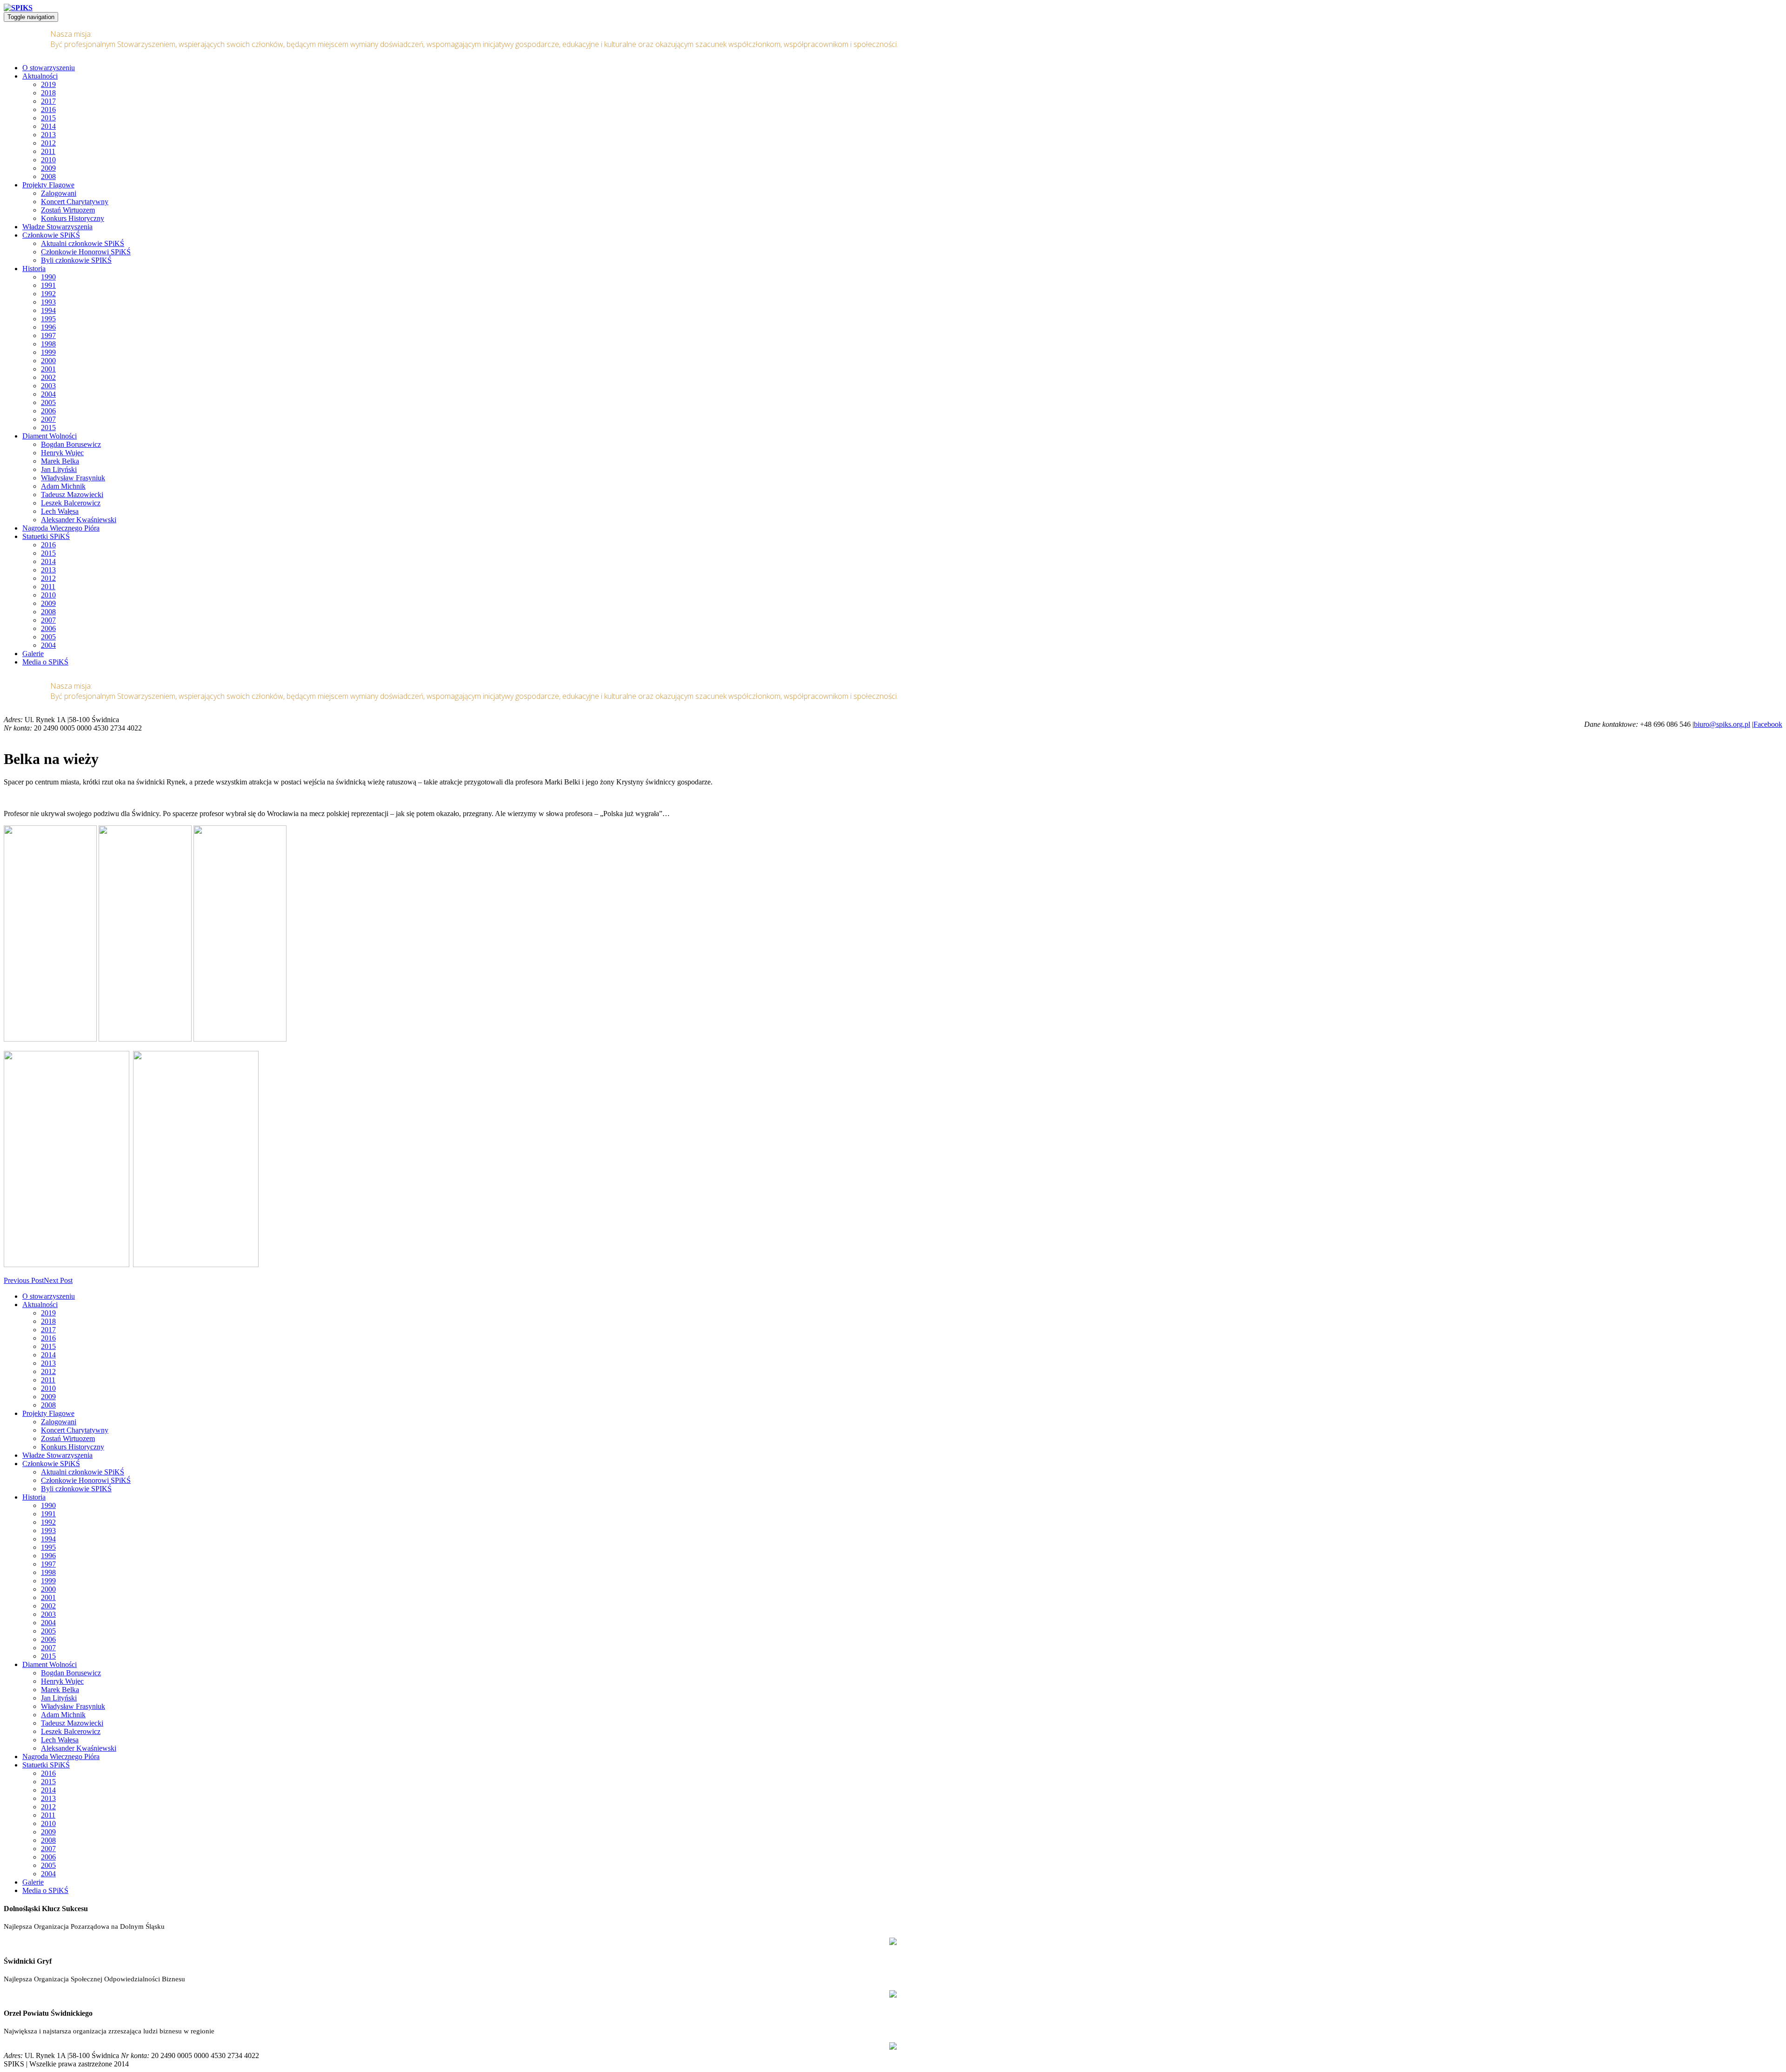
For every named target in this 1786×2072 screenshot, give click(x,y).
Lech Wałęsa (60, 511)
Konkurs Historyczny (73, 218)
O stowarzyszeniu (49, 68)
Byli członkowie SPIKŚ (76, 260)
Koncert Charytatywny (75, 202)
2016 (48, 110)
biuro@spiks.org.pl (1722, 724)
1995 (48, 319)
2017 (48, 101)
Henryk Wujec (62, 453)
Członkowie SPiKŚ (51, 235)
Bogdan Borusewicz (71, 444)
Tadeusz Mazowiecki (72, 495)
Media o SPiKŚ (45, 662)
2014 (48, 126)
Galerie (33, 654)
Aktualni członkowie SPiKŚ (83, 243)
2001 (48, 369)
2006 (48, 411)
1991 (48, 285)
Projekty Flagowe (48, 185)
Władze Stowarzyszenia (57, 227)
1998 (48, 344)
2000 (48, 361)
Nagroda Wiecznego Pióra (61, 528)
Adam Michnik (63, 486)
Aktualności (40, 76)
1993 (48, 302)
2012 (48, 143)
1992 (48, 294)
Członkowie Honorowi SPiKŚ (86, 252)
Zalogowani (59, 193)
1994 (48, 310)
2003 (48, 386)
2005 (48, 402)
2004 (48, 394)
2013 (48, 135)
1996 (48, 327)
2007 (48, 419)
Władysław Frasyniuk (73, 478)
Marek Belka (60, 461)
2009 (48, 168)
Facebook (1768, 724)
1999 (48, 352)
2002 (48, 377)
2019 (48, 84)
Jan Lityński (59, 469)
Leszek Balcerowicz (71, 503)
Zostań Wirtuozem (68, 210)
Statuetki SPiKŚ (46, 536)
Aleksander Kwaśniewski (79, 520)
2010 (48, 160)
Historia (34, 269)
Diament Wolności (50, 436)
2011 (48, 151)
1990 (48, 277)
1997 (48, 335)
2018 (48, 93)
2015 (48, 118)
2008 (48, 176)
